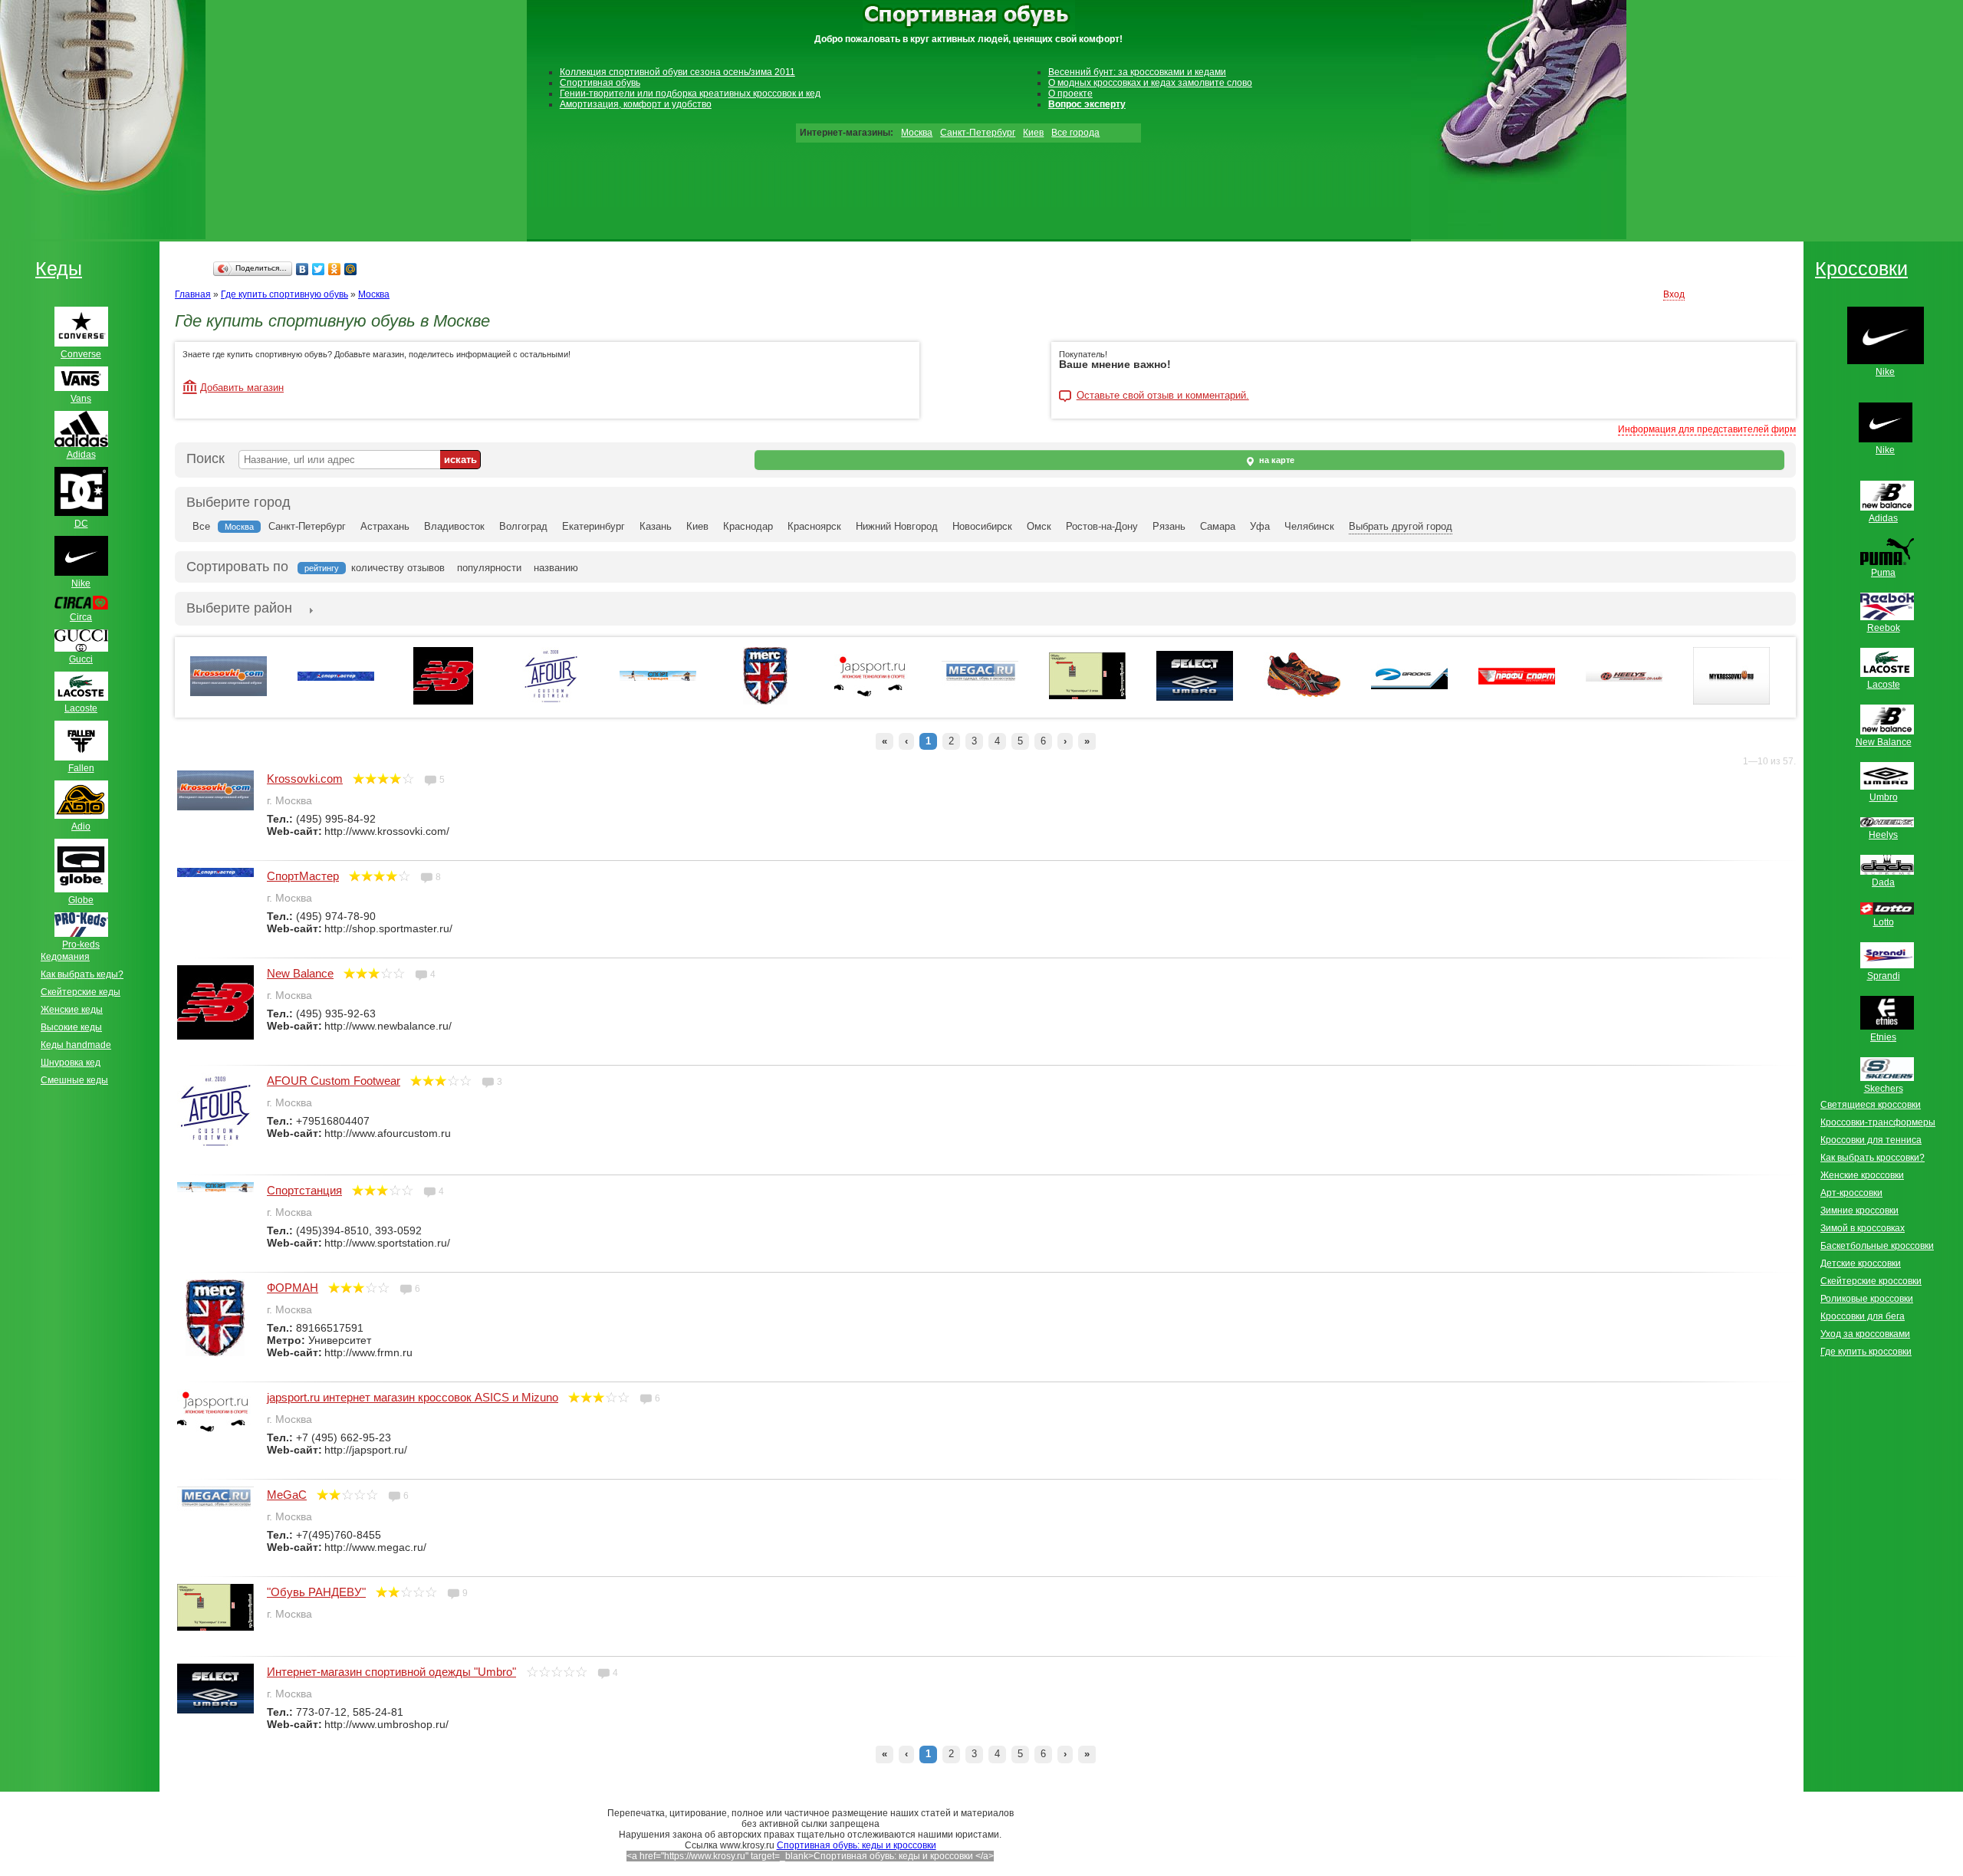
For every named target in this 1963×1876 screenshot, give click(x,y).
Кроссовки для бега (1863, 1316)
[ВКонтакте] (303, 269)
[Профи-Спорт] (1517, 682)
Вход (1674, 294)
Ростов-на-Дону (1102, 526)
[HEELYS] (1624, 678)
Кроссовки (1861, 268)
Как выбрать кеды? (82, 974)
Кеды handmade (76, 1045)
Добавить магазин (242, 388)
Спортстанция (304, 1190)
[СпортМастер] (336, 678)
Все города (1075, 133)
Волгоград (523, 526)
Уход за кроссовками (1865, 1334)
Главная (193, 294)
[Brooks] (1409, 686)
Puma (1883, 573)
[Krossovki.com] (229, 693)
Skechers (1884, 1089)
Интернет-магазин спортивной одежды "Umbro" (391, 1672)
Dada (1883, 882)
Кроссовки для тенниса (1871, 1140)
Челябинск (1309, 526)
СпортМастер (303, 876)
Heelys (1883, 835)
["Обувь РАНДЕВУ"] (1087, 696)
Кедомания (65, 957)
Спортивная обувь (600, 83)
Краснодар (748, 526)
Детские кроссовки (1861, 1263)
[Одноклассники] (335, 269)
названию (556, 568)
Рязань (1169, 526)
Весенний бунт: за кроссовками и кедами (1137, 72)
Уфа (1260, 526)
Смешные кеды (74, 1080)
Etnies (1883, 1037)
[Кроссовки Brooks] (1302, 696)
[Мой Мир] (351, 269)
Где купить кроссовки (1866, 1352)
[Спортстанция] (658, 678)
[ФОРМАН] (765, 701)
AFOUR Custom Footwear (334, 1081)
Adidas (1883, 518)
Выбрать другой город (1401, 526)
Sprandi (1884, 976)
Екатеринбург (594, 526)
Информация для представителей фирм (1707, 429)
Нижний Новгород (897, 526)
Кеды (59, 268)
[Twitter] (319, 269)
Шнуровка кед (71, 1063)
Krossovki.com (305, 779)
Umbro (1884, 797)
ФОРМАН (293, 1288)
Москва (917, 133)
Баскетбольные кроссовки (1877, 1246)
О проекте (1070, 94)
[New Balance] (443, 701)
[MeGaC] (980, 688)
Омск (1039, 526)
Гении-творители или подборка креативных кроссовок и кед (690, 94)
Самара (1218, 526)
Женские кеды (72, 1010)
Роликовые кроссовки (1867, 1299)
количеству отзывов (398, 568)
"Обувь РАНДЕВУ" (316, 1592)
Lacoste (1884, 685)
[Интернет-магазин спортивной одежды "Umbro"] (1195, 698)
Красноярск (814, 526)
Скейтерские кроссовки (1871, 1281)
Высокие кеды (71, 1027)
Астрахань (385, 526)
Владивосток (454, 526)
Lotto (1884, 922)
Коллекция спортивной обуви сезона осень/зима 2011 (677, 72)
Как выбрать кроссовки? (1873, 1158)
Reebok (1884, 628)
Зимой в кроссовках (1863, 1228)
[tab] (239, 609)
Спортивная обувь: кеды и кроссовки (857, 1845)
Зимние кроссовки (1859, 1211)
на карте (1276, 460)
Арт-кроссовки (1851, 1193)
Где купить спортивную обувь (284, 294)
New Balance (300, 973)
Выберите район (239, 608)
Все (201, 526)
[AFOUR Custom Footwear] (551, 701)
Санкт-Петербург (978, 133)
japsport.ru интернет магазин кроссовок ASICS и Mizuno (413, 1397)
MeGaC (287, 1495)
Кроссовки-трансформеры (1878, 1122)
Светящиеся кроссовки (1871, 1105)
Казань (656, 526)
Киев (1033, 133)
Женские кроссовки (1862, 1175)
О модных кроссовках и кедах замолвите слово (1150, 83)
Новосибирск (982, 526)
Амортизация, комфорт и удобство (636, 104)
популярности (489, 568)
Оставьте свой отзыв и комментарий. (1163, 396)
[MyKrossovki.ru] (1731, 701)
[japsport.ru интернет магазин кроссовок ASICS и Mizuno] (873, 695)
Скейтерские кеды (81, 992)
